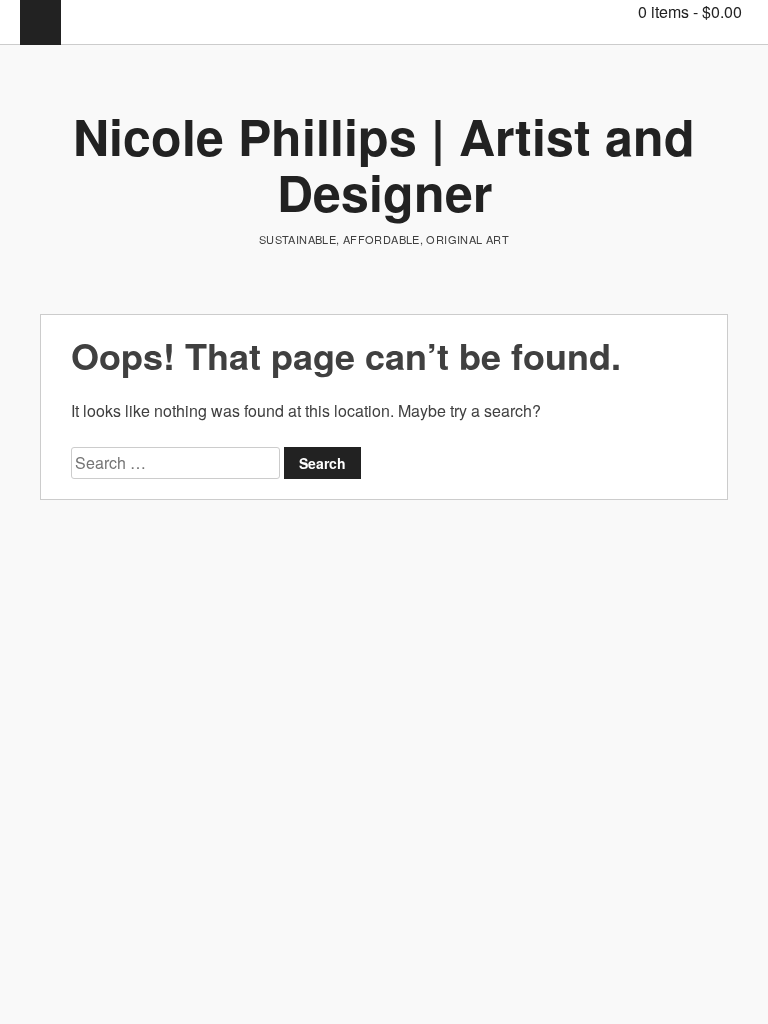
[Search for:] (177, 462)
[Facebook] (549, 11)
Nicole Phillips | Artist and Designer (384, 163)
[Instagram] (579, 11)
